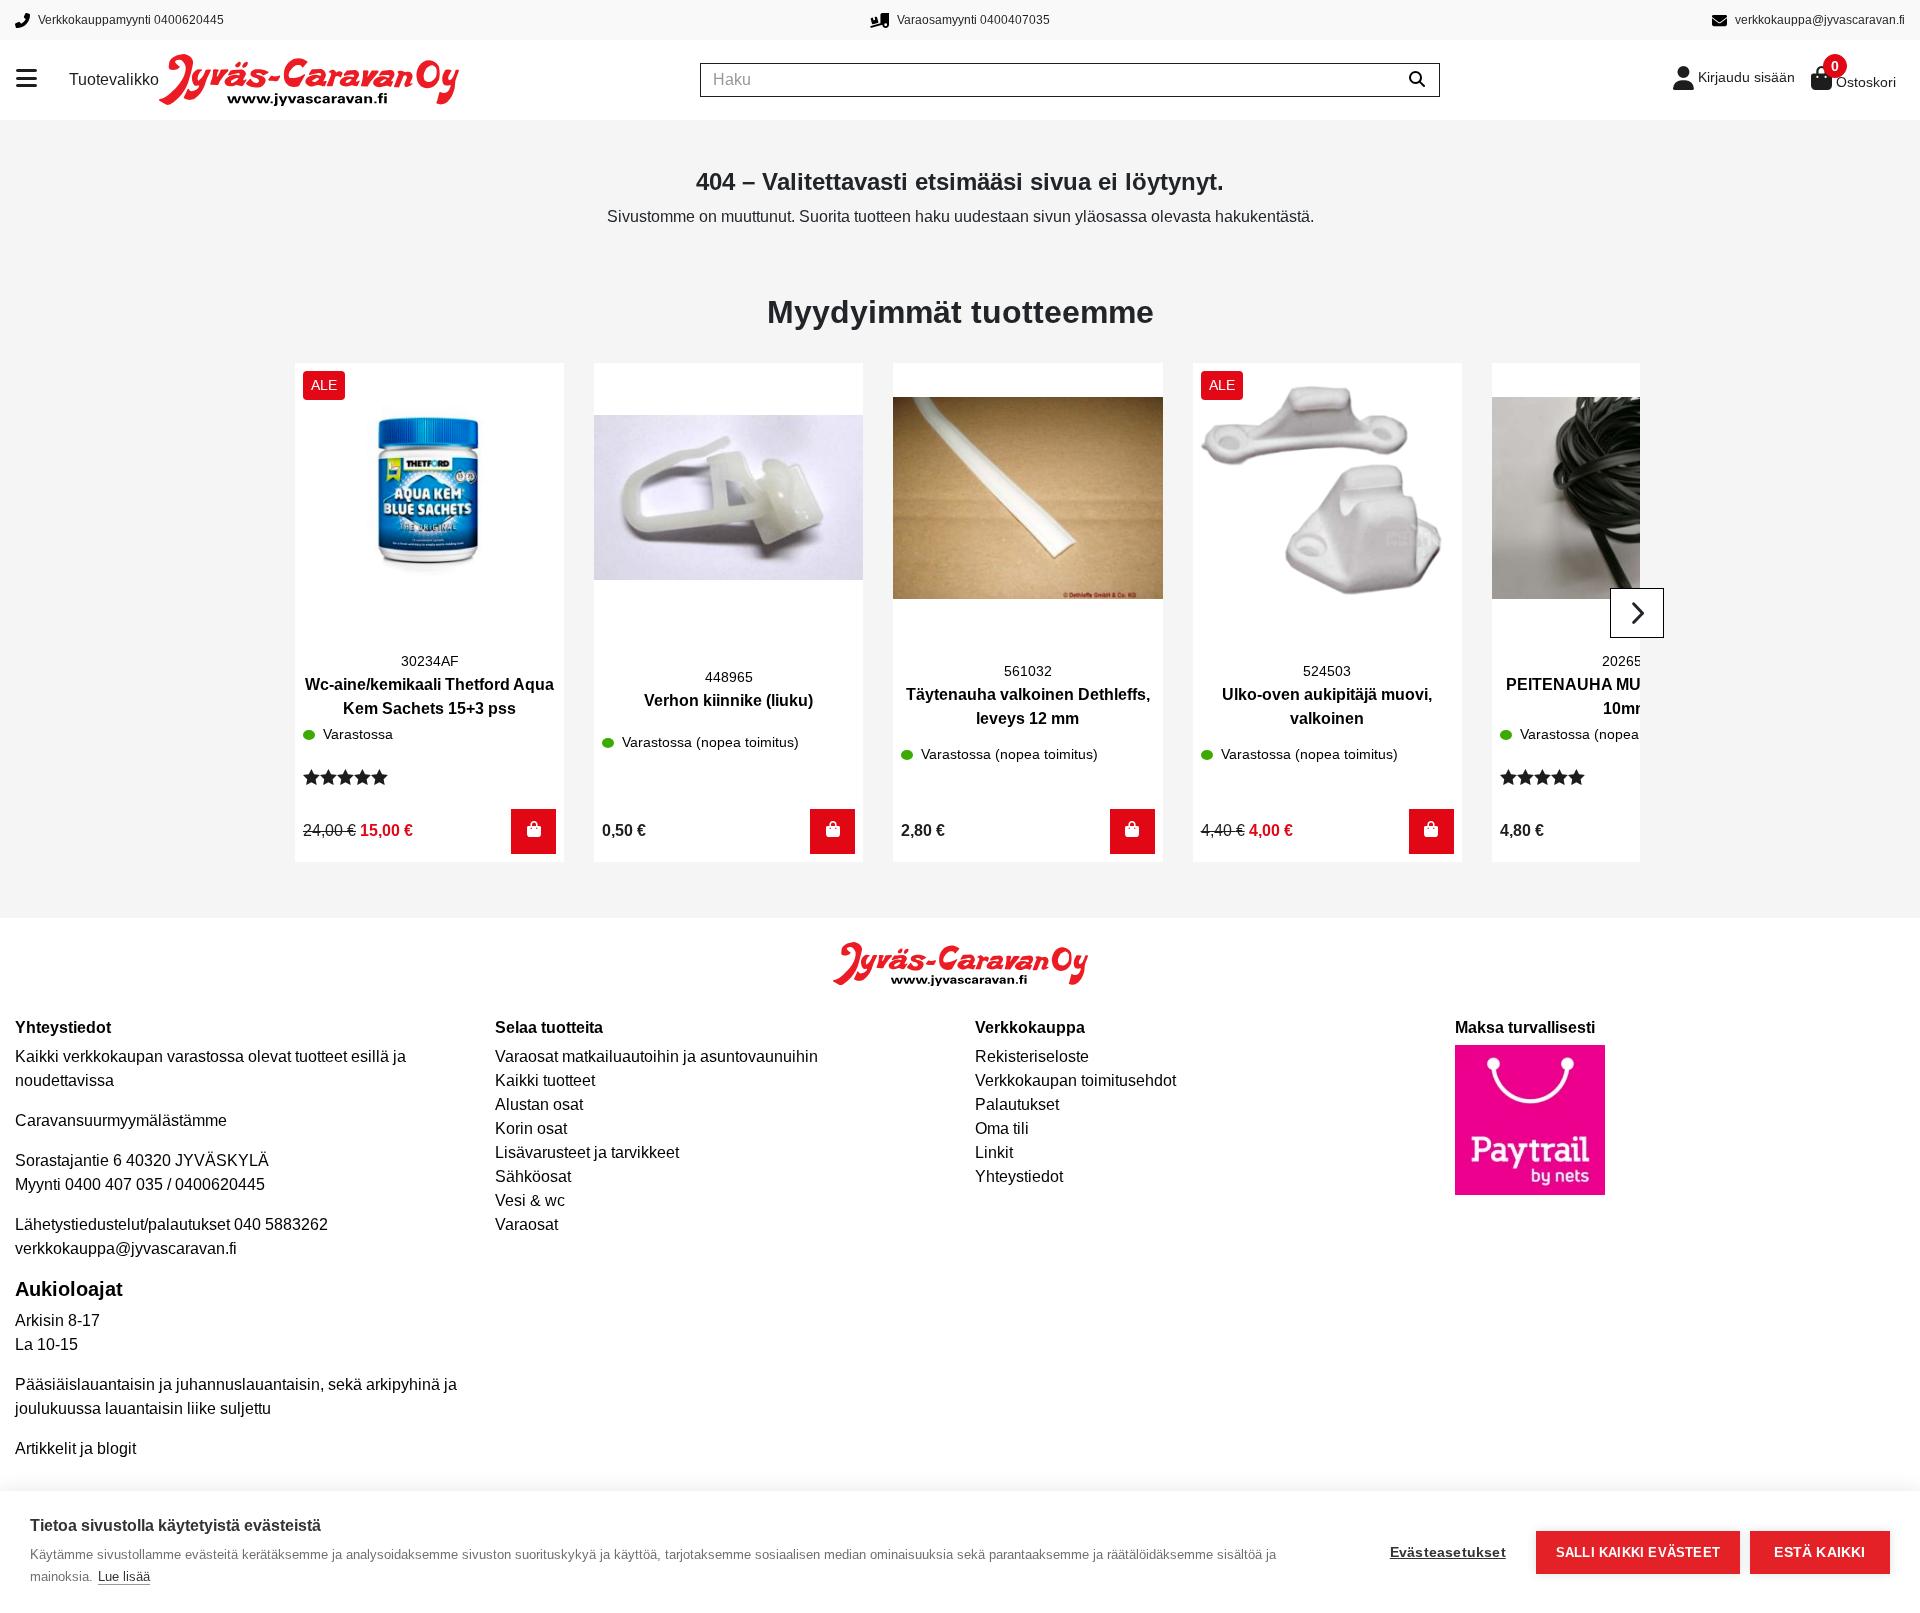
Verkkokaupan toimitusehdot (1075, 1080)
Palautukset (1017, 1104)
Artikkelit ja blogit (75, 1448)
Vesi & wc (530, 1200)
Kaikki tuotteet (545, 1080)
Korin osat (531, 1128)
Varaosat (526, 1224)
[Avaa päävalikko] (42, 80)
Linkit (994, 1152)
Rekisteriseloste (1032, 1056)
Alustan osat (539, 1104)
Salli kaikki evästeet (1638, 1552)
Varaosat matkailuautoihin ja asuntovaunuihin (656, 1056)
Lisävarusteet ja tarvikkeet (587, 1152)
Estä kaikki (1819, 1552)
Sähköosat (533, 1176)
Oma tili (1002, 1128)
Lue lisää (124, 1576)
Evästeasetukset (1448, 1552)
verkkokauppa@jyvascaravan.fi (126, 1248)
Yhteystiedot (1019, 1176)
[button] (533, 831)
